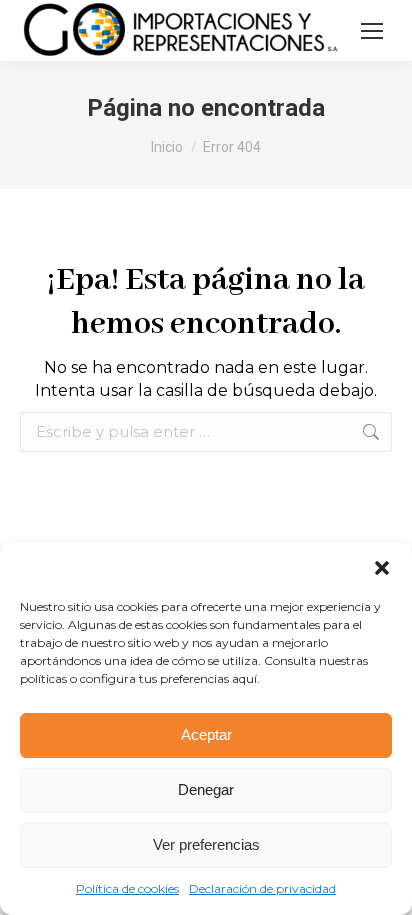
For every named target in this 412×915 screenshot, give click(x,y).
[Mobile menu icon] (372, 31)
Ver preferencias (206, 844)
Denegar (206, 789)
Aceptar (206, 734)
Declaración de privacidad (262, 888)
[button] (382, 568)
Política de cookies (127, 888)
